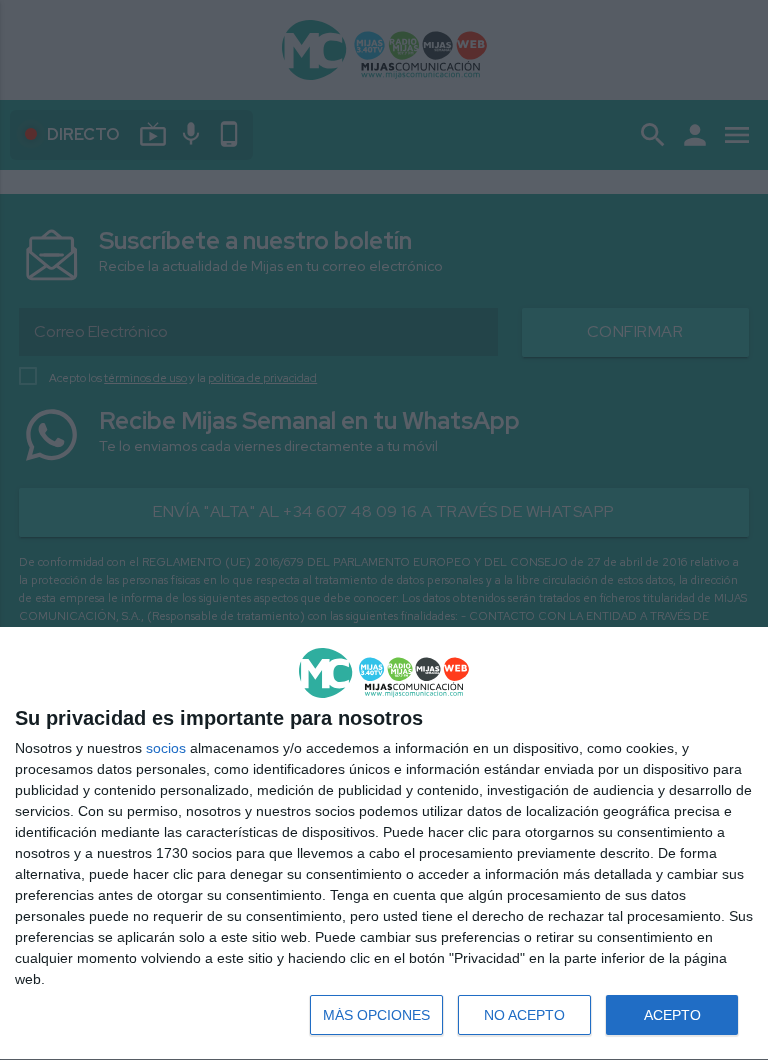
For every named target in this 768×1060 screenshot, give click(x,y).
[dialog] (384, 844)
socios (166, 748)
